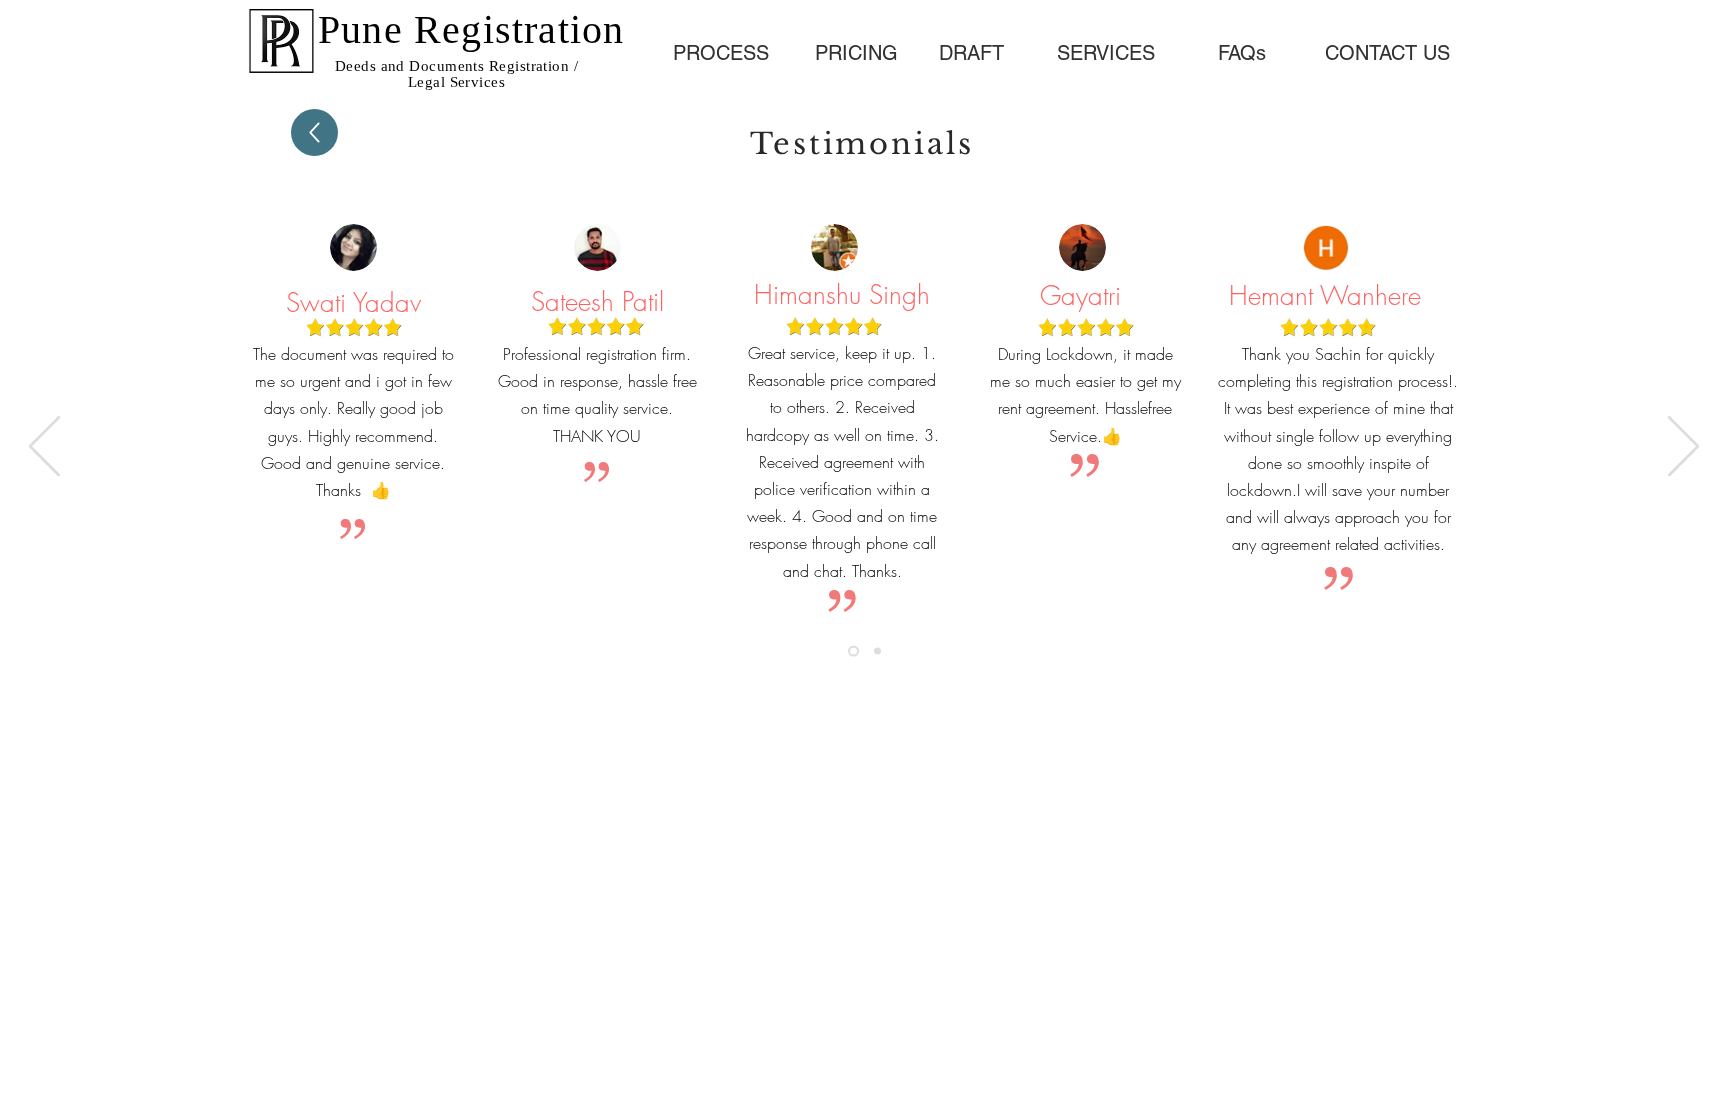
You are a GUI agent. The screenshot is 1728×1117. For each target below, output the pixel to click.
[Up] (314, 132)
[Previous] (44, 448)
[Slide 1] (853, 651)
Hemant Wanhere (1325, 296)
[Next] (1683, 448)
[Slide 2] (877, 651)
